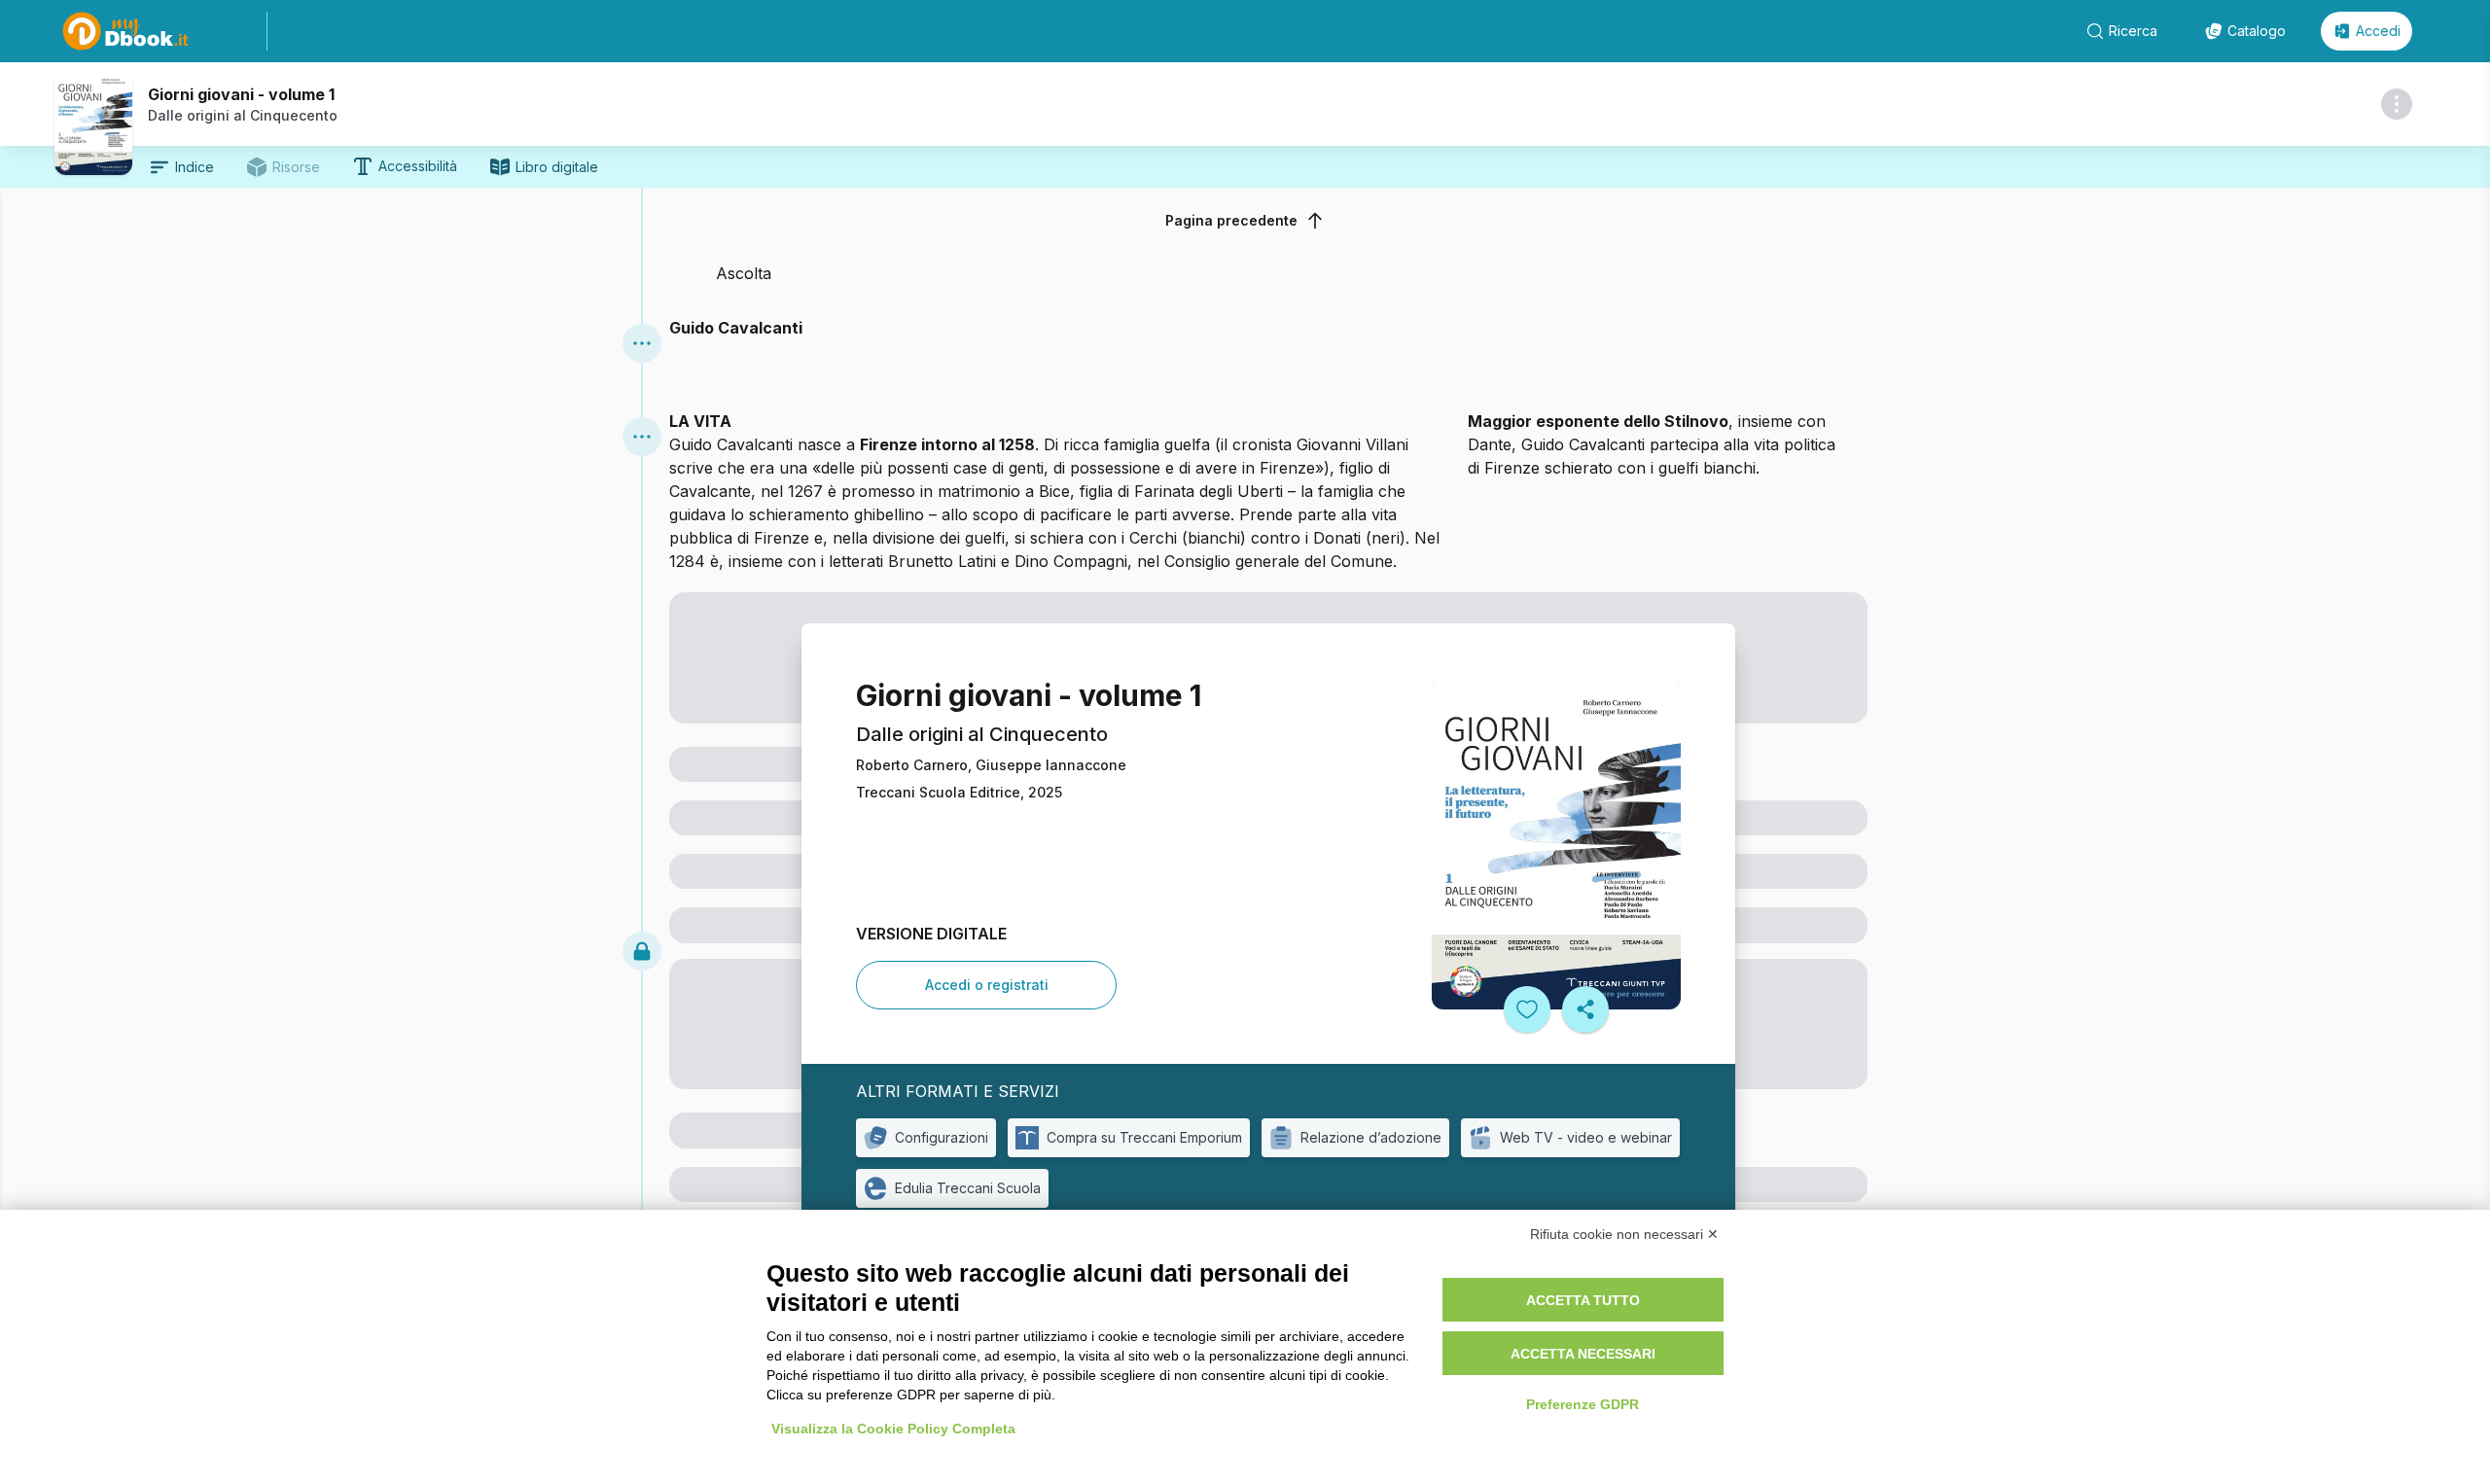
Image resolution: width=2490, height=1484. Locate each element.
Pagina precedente (1231, 220)
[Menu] (642, 343)
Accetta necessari (1583, 1354)
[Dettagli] (2397, 104)
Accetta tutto (1583, 1300)
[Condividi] (1585, 1009)
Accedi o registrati (987, 985)
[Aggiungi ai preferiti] (1527, 1009)
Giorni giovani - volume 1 (241, 94)
